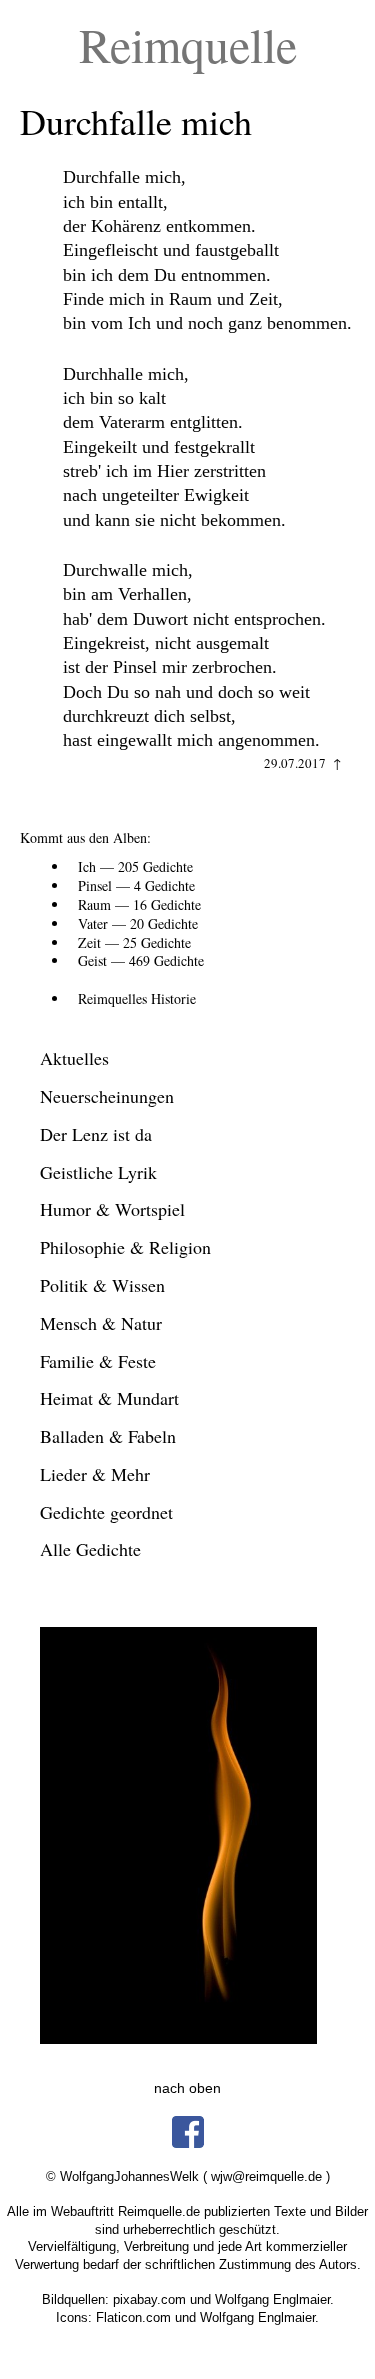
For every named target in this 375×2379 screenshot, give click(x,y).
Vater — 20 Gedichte (138, 923)
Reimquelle (188, 44)
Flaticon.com (133, 2317)
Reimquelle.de (159, 2211)
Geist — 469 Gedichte (141, 960)
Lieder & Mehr (95, 1474)
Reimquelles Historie (137, 998)
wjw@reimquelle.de (266, 2176)
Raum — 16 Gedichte (139, 904)
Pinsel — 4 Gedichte (136, 885)
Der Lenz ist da (96, 1134)
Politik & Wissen (102, 1285)
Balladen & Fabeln (108, 1436)
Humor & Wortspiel (112, 1209)
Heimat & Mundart (109, 1398)
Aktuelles (74, 1058)
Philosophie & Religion (125, 1247)
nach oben (187, 2088)
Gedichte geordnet (106, 1512)
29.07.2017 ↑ (302, 763)
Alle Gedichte (90, 1549)
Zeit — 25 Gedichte (134, 942)
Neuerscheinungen (107, 1096)
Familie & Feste (98, 1361)
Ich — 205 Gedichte (135, 866)
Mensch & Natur (101, 1323)
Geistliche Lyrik (98, 1172)
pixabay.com (149, 2299)
